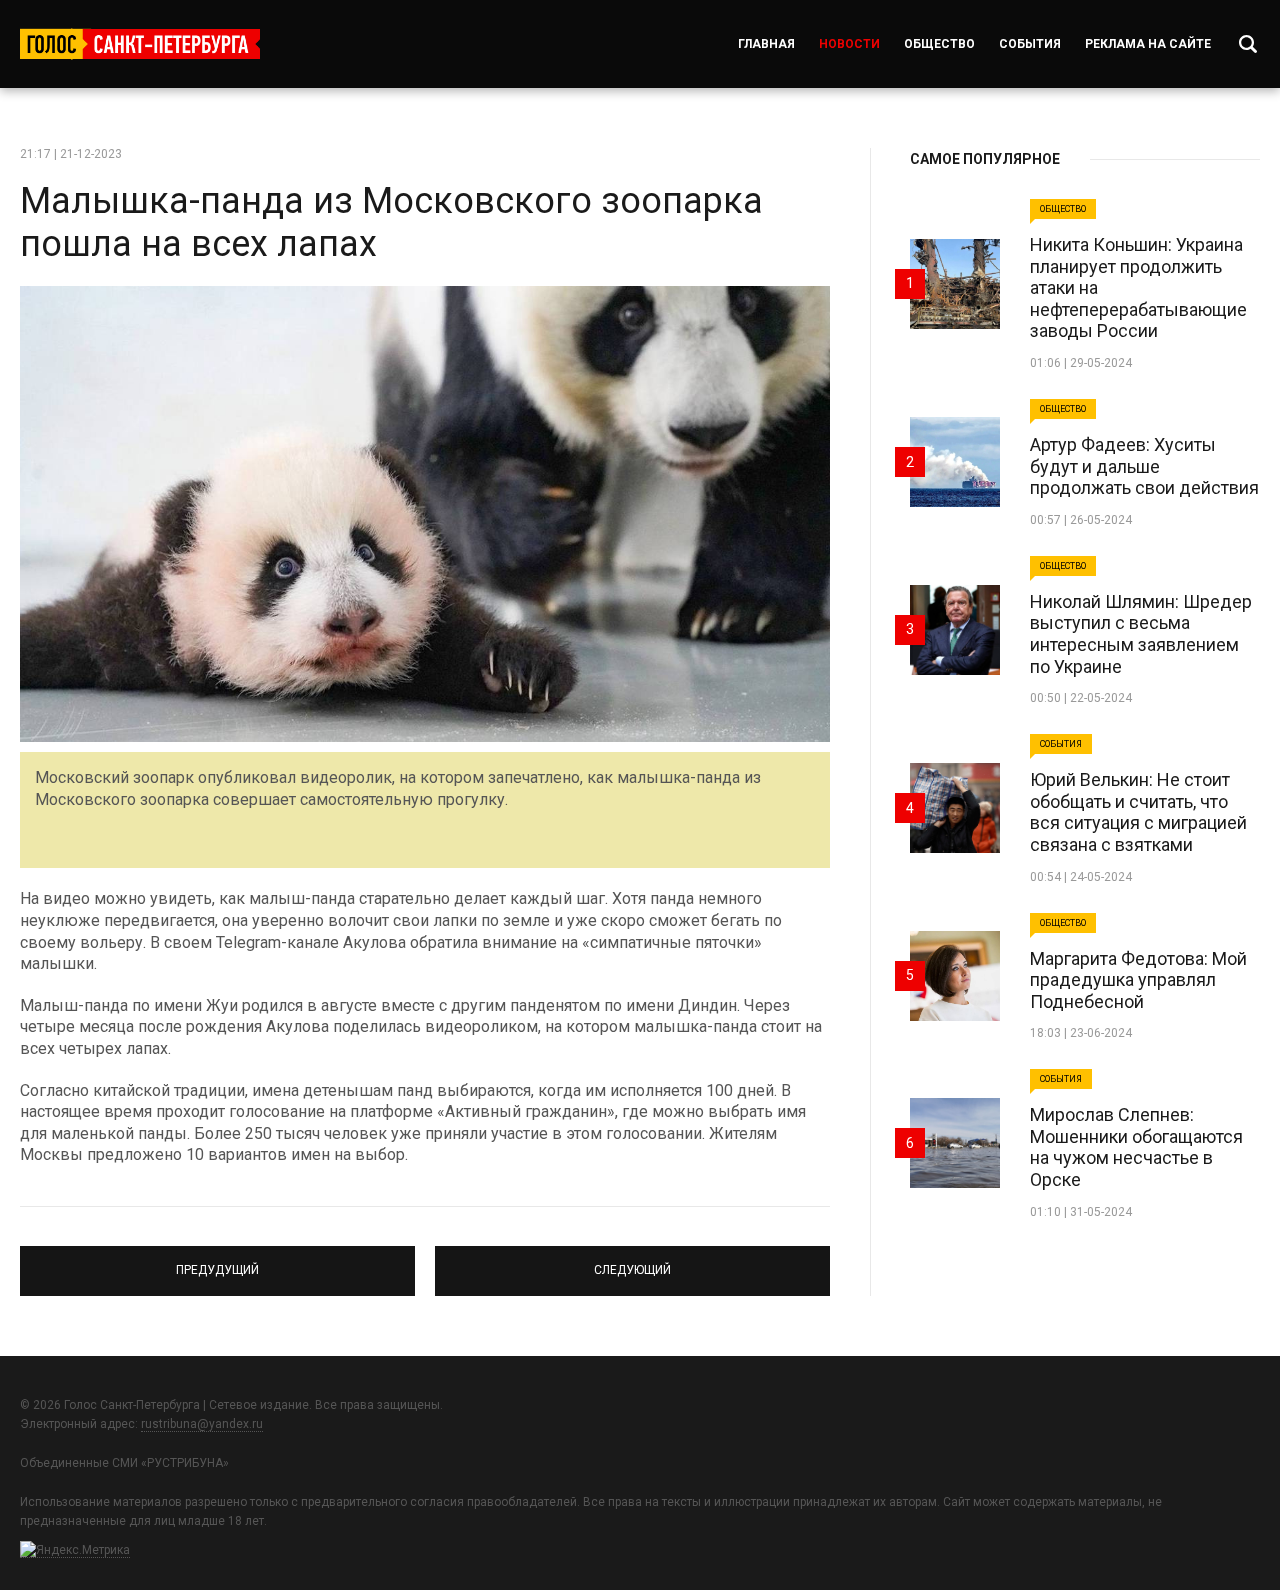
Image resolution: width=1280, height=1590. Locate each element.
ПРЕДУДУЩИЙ (218, 1262)
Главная (766, 44)
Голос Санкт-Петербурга (140, 44)
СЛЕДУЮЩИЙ (632, 1262)
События (1030, 44)
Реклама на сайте (1148, 44)
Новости (849, 44)
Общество (939, 44)
